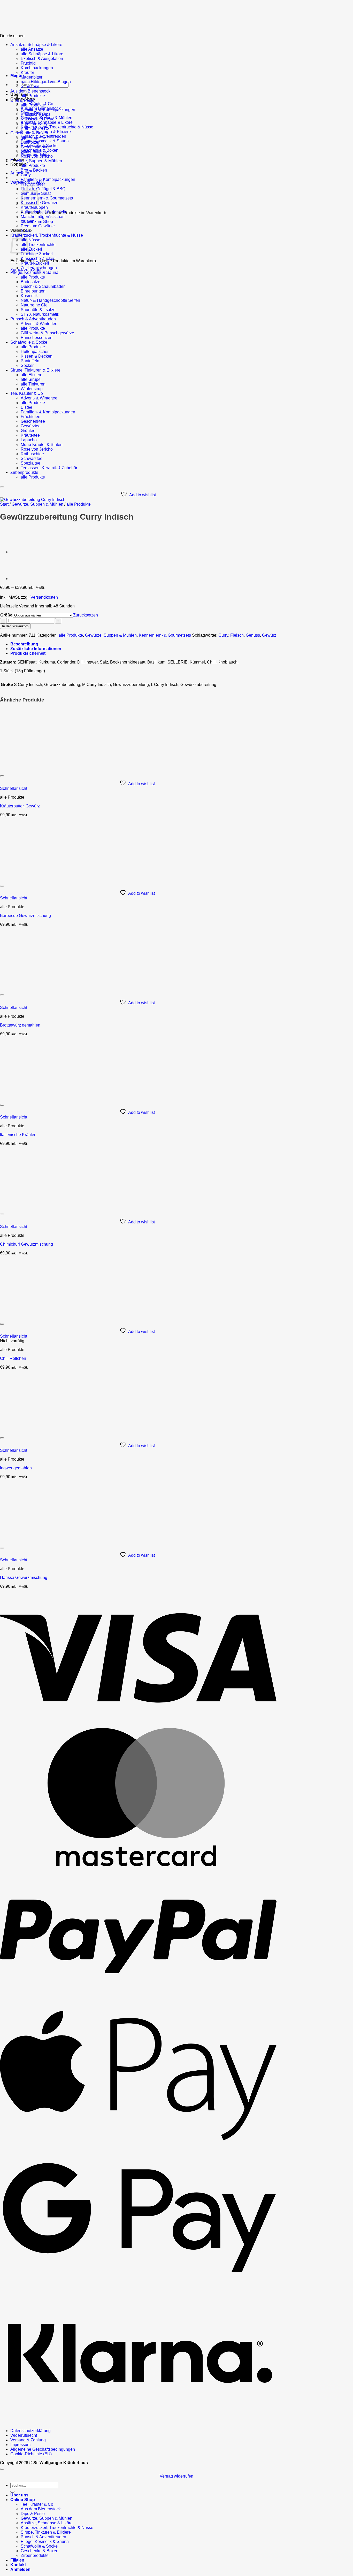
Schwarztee (32, 458)
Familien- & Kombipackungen (48, 110)
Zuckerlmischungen (39, 268)
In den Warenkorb (15, 626)
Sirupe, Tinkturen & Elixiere (35, 370)
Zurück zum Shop (37, 222)
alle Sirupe (31, 379)
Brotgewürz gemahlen (20, 1025)
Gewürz (269, 635)
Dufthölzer (30, 142)
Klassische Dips (36, 114)
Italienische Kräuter (18, 1135)
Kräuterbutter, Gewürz (20, 806)
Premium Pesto (35, 128)
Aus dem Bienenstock (30, 91)
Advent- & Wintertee (39, 324)
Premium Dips (34, 124)
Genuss (253, 635)
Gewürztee (31, 426)
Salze (26, 231)
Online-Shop (23, 2500)
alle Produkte (33, 96)
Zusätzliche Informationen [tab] (36, 649)
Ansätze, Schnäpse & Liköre (36, 45)
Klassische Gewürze (40, 203)
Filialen (17, 2560)
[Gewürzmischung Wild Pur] (23, 579)
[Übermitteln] (12, 2492)
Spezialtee (30, 463)
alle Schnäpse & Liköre (42, 54)
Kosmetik (29, 296)
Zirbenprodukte (24, 472)
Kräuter (27, 72)
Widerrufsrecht (24, 2435)
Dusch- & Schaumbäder (43, 286)
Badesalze (30, 282)
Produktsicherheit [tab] (28, 653)
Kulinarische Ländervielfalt (45, 212)
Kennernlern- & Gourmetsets (47, 198)
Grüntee (28, 431)
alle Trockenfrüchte (38, 245)
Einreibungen (33, 291)
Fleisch (237, 635)
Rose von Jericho (37, 156)
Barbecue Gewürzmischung (25, 916)
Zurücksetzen (86, 615)
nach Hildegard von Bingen (46, 82)
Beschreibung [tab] (24, 644)
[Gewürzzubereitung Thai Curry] (23, 552)
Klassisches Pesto (38, 119)
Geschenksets (34, 152)
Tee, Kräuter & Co (27, 393)
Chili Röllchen (13, 1358)
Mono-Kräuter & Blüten (42, 445)
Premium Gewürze (38, 226)
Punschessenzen (37, 338)
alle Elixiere (32, 375)
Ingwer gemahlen (16, 1468)
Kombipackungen (37, 68)
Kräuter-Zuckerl (35, 263)
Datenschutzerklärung (30, 2431)
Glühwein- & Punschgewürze (47, 333)
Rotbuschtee (32, 454)
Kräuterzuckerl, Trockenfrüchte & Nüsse (57, 127)
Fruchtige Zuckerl (37, 254)
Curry (26, 175)
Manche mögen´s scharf (43, 217)
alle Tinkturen (33, 384)
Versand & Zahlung (28, 2440)
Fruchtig (28, 63)
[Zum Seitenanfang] (2, 2469)
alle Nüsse (30, 240)
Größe (6, 615)
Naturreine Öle (34, 305)
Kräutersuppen (34, 207)
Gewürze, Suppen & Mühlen (36, 161)
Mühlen (28, 221)
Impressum (20, 2445)
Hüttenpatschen (35, 352)
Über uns (19, 94)
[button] (16, 76)
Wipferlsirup (32, 389)
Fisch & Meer (33, 184)
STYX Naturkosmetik (40, 314)
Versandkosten (44, 597)
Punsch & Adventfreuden (33, 319)
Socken (28, 365)
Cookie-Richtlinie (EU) (31, 2454)
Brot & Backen (34, 170)
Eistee (26, 407)
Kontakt (18, 164)
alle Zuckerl (31, 249)
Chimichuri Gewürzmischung (26, 1244)
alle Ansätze (32, 49)
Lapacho (29, 440)
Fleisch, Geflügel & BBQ (43, 189)
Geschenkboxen (36, 147)
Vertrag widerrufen (177, 2476)
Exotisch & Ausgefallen (42, 59)
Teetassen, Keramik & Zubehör (49, 468)
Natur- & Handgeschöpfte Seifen (50, 300)
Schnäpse (30, 86)
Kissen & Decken (37, 356)
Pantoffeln (30, 361)
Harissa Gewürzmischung (24, 1578)
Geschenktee (33, 421)
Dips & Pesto (22, 100)
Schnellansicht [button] (14, 788)
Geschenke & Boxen (29, 133)
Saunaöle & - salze (38, 310)
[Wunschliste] (2, 487)
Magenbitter (32, 77)
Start (4, 504)
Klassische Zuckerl (38, 259)
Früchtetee (30, 417)
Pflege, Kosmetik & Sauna (45, 141)
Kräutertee (30, 435)
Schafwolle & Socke (29, 342)
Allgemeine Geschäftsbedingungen (43, 2449)
